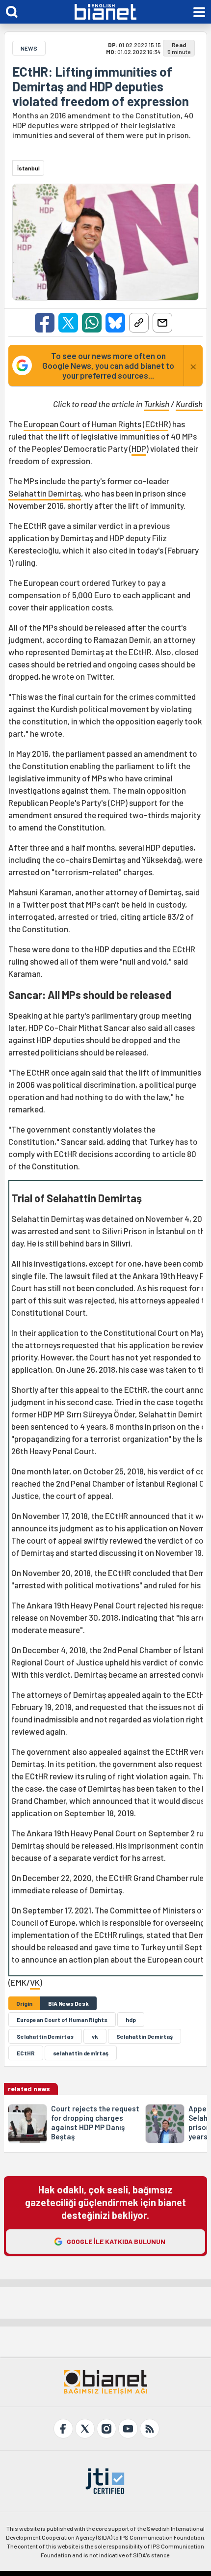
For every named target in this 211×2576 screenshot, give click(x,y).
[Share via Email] (162, 323)
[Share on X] (68, 323)
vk (95, 2036)
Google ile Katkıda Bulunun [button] (116, 2241)
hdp (131, 2020)
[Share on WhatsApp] (92, 323)
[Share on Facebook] (45, 323)
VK (35, 1982)
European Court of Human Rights (82, 424)
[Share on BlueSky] (115, 323)
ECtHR (157, 424)
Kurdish (189, 404)
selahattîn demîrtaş (81, 2053)
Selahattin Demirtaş (45, 493)
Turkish (157, 404)
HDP (139, 448)
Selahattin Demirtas (45, 2036)
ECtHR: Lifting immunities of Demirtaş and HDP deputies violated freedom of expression (101, 86)
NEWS (29, 48)
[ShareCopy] (139, 323)
